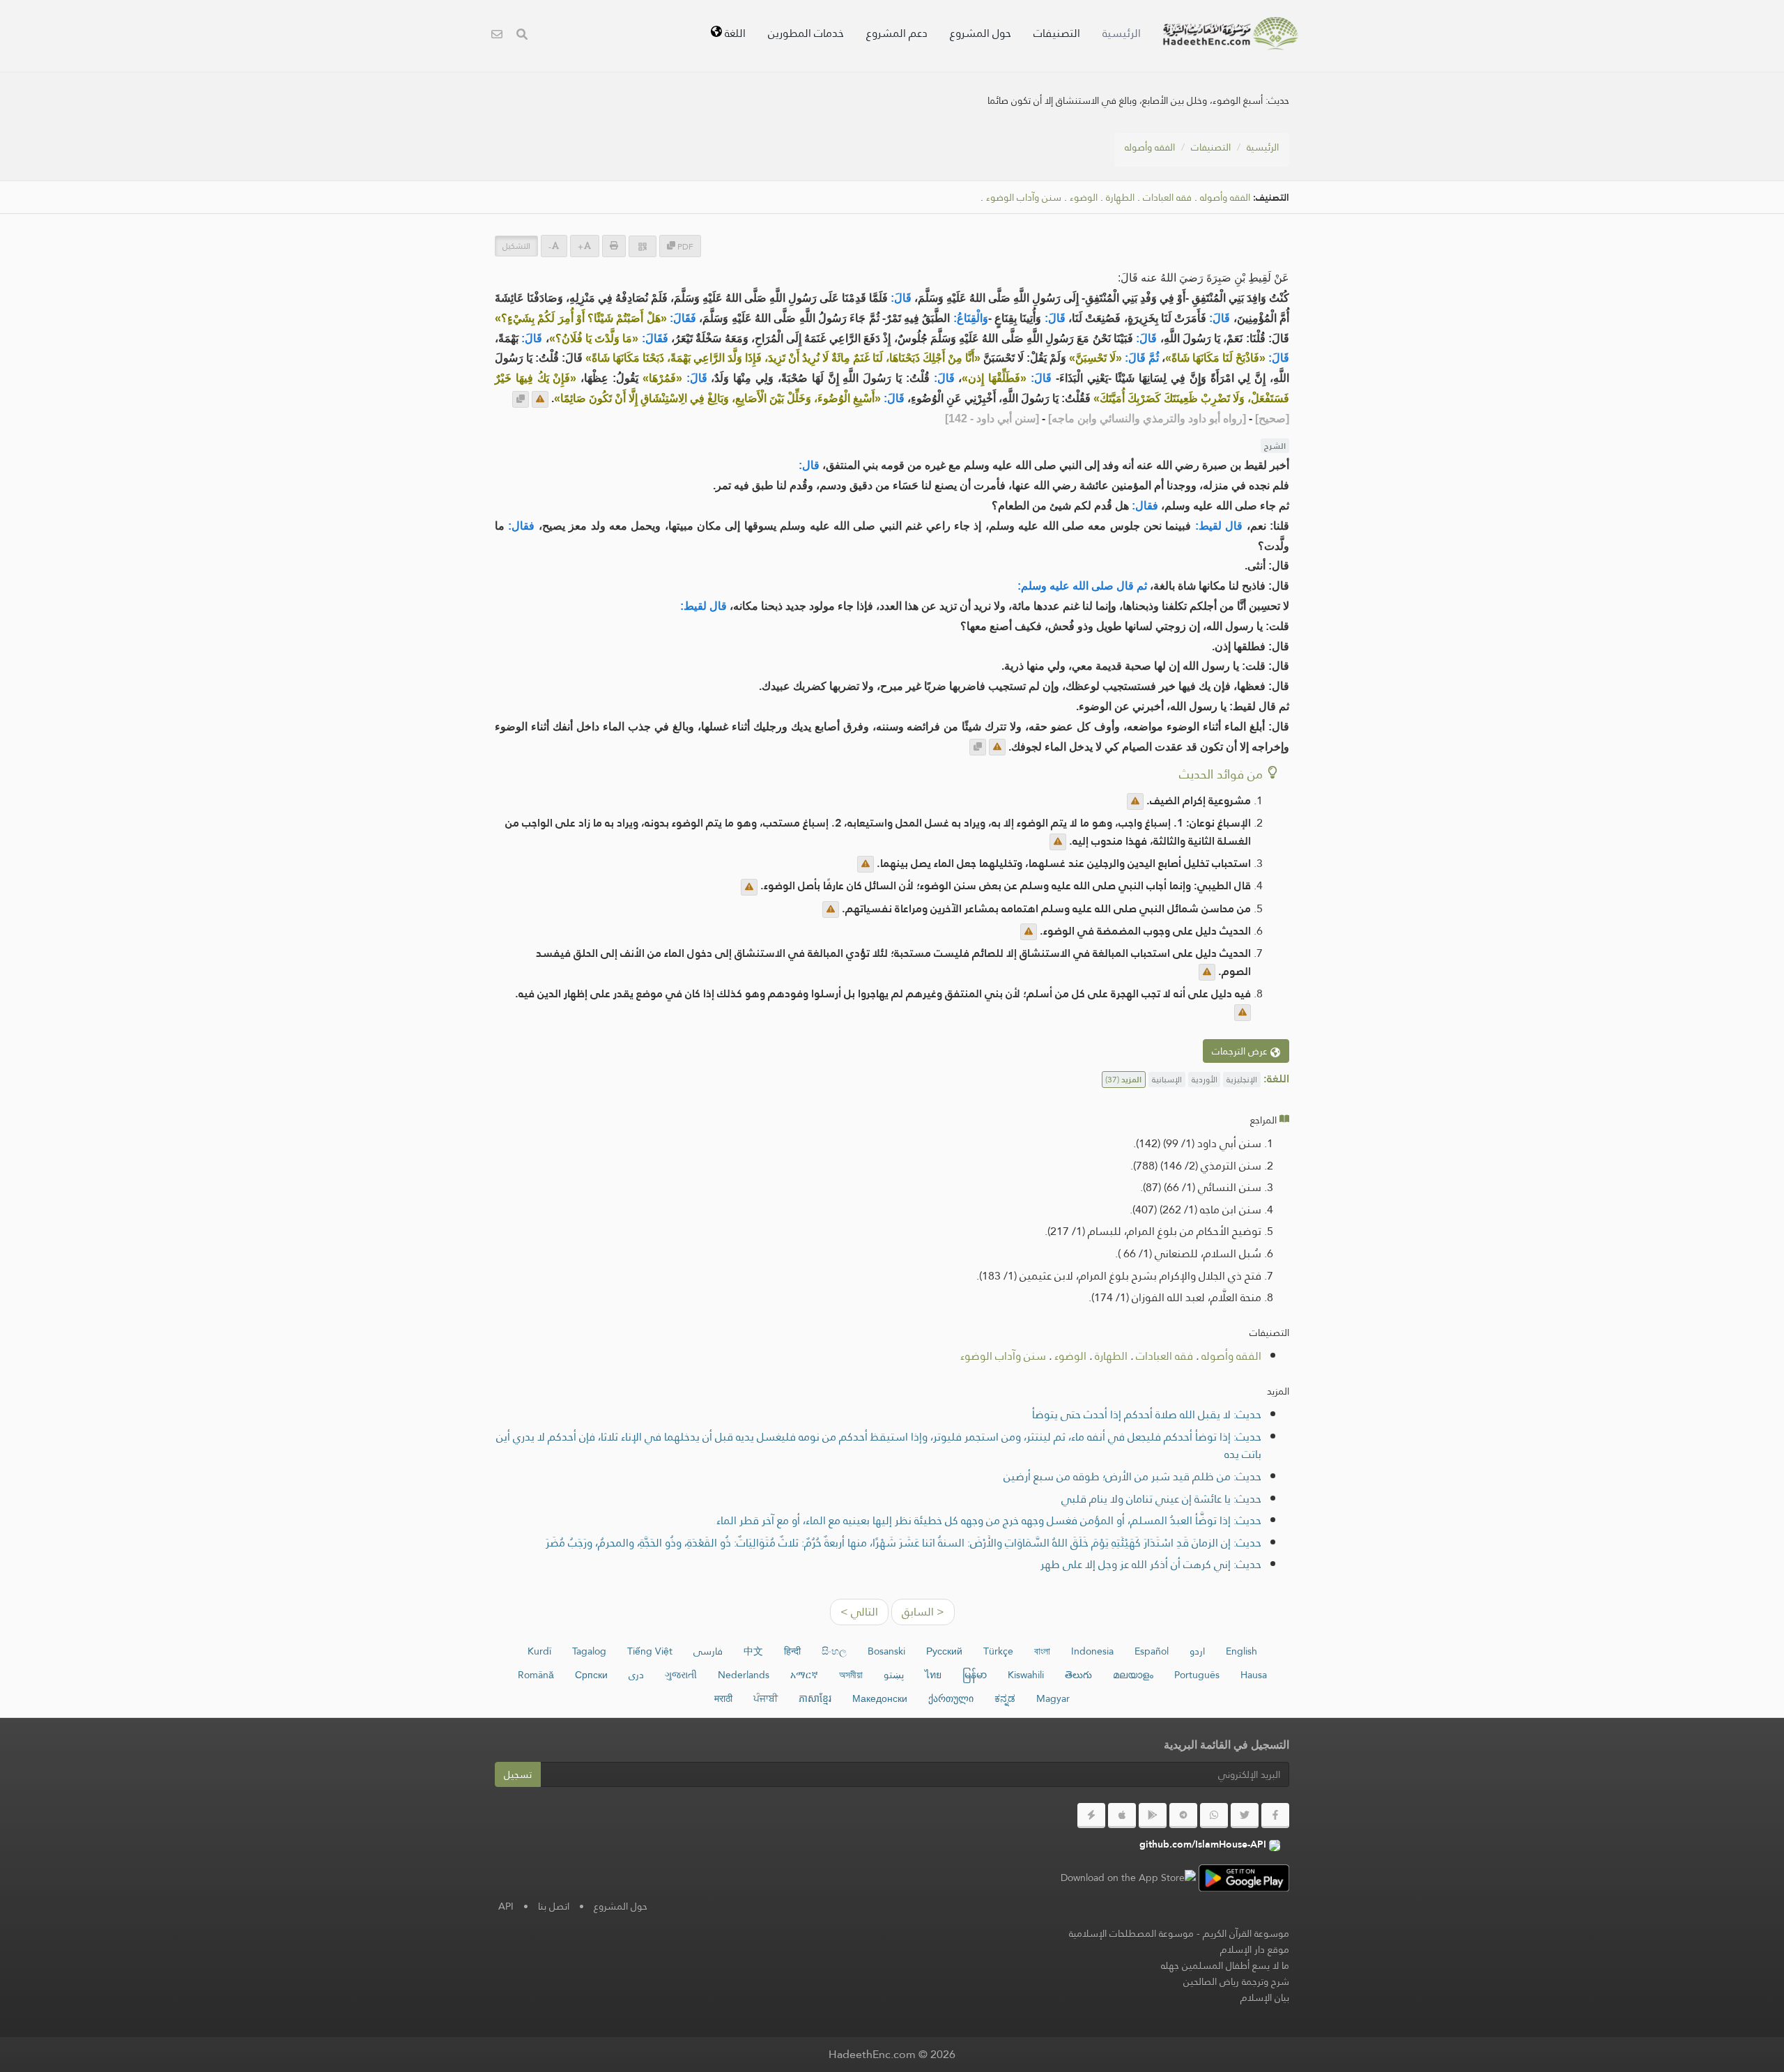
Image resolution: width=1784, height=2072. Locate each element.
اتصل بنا (554, 1906)
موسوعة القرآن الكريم (1246, 1933)
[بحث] (522, 36)
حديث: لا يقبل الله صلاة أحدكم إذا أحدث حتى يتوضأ (1147, 1414)
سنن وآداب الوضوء (1024, 198)
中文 (753, 1651)
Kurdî (539, 1651)
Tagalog (589, 1651)
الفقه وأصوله (1150, 147)
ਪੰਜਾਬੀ (766, 1698)
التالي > (859, 1612)
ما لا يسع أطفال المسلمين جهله (1225, 1965)
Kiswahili (1026, 1675)
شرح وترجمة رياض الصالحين (1236, 1981)
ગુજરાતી (681, 1675)
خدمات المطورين (806, 33)
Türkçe (998, 1651)
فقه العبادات (1167, 198)
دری (636, 1675)
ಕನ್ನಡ (1005, 1698)
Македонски (880, 1698)
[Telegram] (1183, 1816)
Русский (944, 1651)
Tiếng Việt (650, 1651)
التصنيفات (1057, 33)
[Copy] (521, 399)
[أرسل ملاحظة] (540, 399)
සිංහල (834, 1651)
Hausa (1254, 1675)
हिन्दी (792, 1651)
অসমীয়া (851, 1675)
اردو (1197, 1651)
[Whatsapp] (1214, 1816)
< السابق (923, 1612)
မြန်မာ (975, 1675)
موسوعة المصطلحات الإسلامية (1131, 1933)
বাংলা (1042, 1651)
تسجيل (518, 1774)
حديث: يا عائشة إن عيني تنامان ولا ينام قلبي (1161, 1499)
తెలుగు (1078, 1675)
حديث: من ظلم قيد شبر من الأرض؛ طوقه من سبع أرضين (1132, 1476)
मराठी (723, 1698)
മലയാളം (1133, 1675)
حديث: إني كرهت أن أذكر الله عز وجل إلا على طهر (1151, 1564)
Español (1152, 1651)
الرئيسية (1122, 33)
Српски (591, 1675)
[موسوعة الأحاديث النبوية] (1231, 33)
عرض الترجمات (1241, 1051)
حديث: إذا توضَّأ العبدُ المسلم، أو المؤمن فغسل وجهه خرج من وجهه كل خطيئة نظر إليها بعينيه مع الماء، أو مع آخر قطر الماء (989, 1520)
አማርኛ (804, 1675)
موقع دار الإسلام (1255, 1949)
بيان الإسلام (1265, 1997)
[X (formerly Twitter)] (1245, 1816)
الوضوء (1084, 198)
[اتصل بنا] (497, 36)
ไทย (933, 1675)
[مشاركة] (643, 246)
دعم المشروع (897, 33)
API (506, 1906)
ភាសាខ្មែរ (815, 1698)
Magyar (1053, 1698)
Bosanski (886, 1651)
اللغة (734, 33)
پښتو (894, 1675)
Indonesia (1092, 1651)
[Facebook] (1275, 1816)
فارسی (708, 1651)
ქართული (951, 1698)
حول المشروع (981, 33)
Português (1197, 1675)
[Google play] (1153, 1816)
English (1241, 1651)
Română (536, 1675)
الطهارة (1120, 198)
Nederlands (744, 1675)
